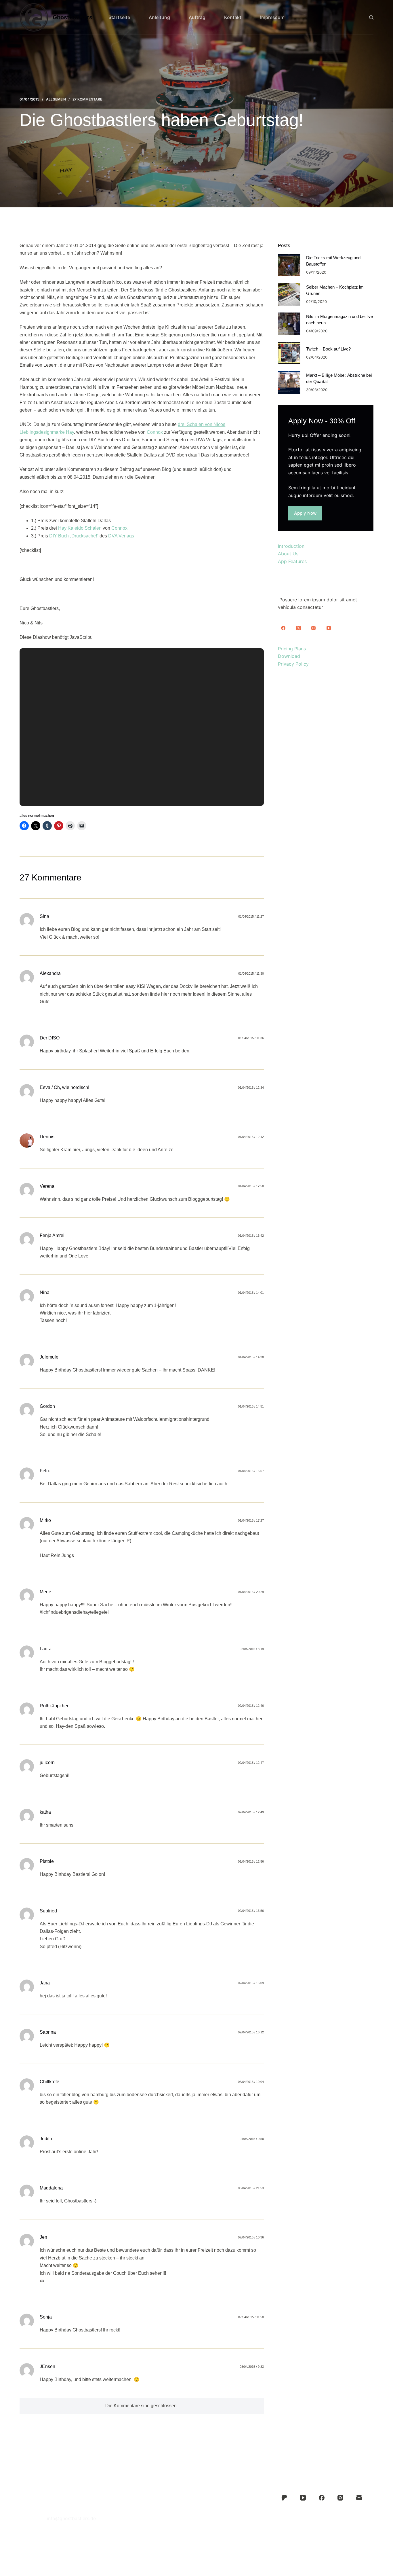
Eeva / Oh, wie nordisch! (64, 1087)
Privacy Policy (293, 664)
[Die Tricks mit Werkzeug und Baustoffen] (289, 265)
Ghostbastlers (73, 17)
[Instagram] (314, 628)
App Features (292, 561)
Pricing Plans (292, 649)
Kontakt (233, 17)
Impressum (272, 17)
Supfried (48, 1911)
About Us (288, 554)
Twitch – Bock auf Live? (328, 349)
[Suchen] (371, 17)
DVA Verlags (121, 536)
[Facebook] (283, 628)
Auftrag (197, 17)
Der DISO (50, 1038)
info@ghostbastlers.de (71, 2518)
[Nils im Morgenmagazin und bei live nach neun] (289, 324)
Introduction (291, 546)
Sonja (46, 2317)
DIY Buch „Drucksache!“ (74, 536)
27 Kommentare (87, 99)
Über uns (196, 2503)
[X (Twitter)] (298, 628)
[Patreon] (284, 2498)
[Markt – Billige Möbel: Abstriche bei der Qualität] (289, 382)
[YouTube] (329, 628)
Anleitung (159, 17)
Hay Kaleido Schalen (80, 528)
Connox (155, 432)
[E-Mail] (359, 2498)
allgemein (56, 99)
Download (289, 656)
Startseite (119, 17)
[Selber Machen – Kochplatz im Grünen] (289, 294)
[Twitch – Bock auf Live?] (289, 353)
